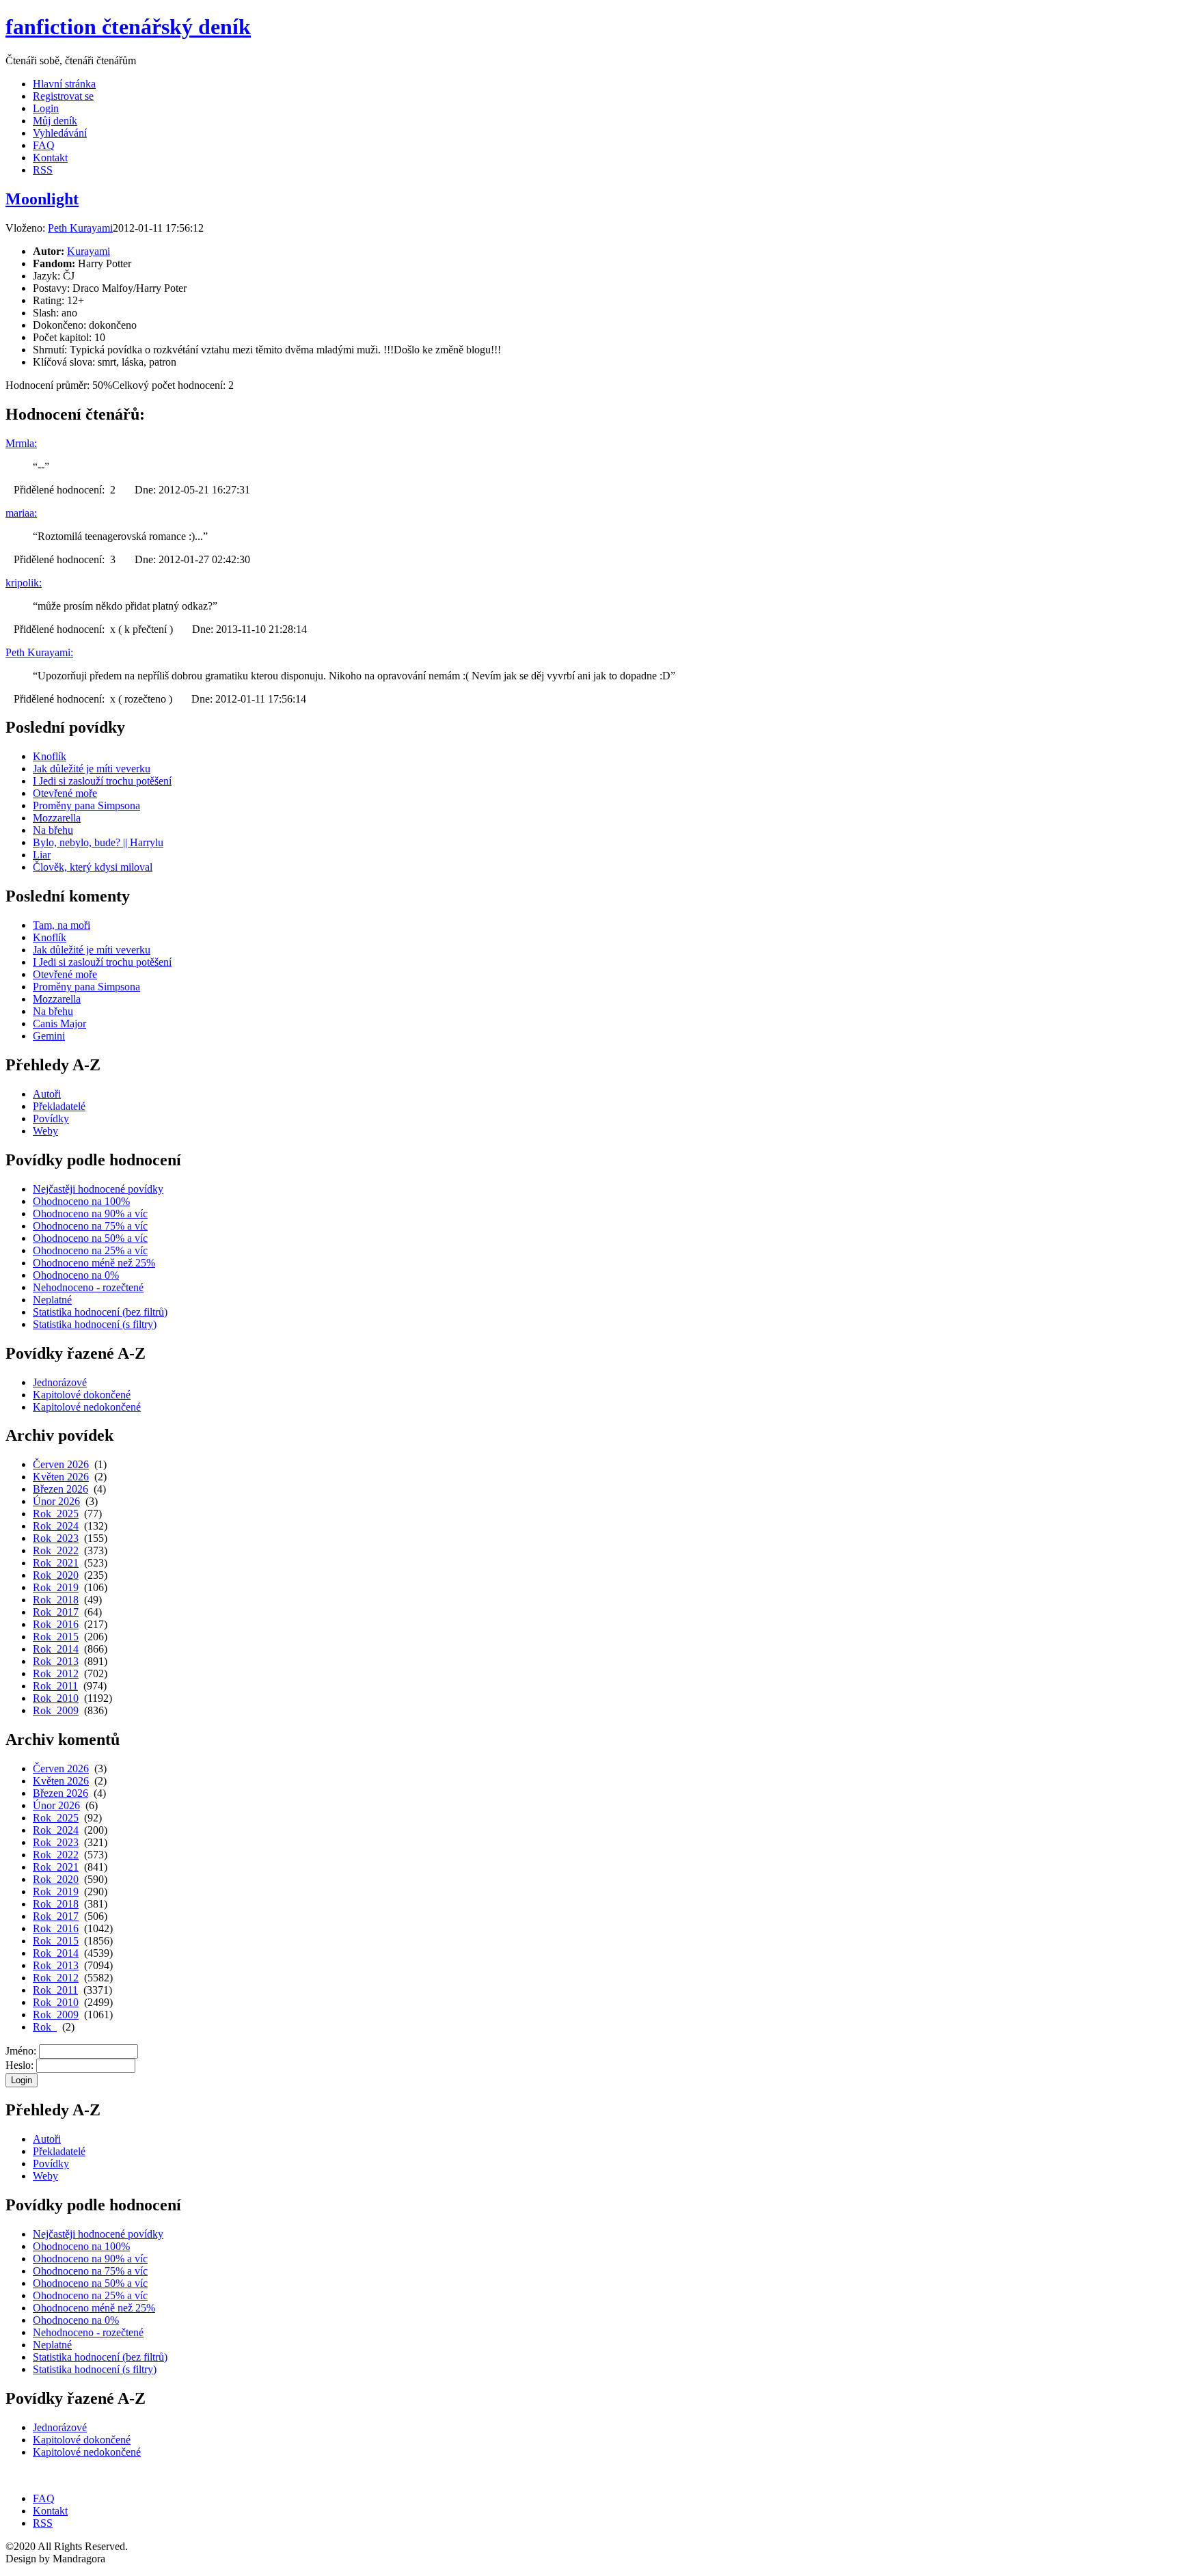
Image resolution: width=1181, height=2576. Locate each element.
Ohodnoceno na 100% (81, 1201)
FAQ (44, 145)
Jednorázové (60, 1382)
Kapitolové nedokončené (87, 1407)
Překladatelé (59, 1106)
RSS (43, 170)
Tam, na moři (62, 925)
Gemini (49, 1036)
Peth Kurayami (80, 228)
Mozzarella (57, 818)
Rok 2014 (56, 1649)
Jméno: (21, 2051)
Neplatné (52, 1300)
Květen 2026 (61, 1477)
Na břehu (53, 830)
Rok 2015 (56, 1637)
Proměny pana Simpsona (86, 805)
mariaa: (21, 513)
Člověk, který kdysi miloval (93, 867)
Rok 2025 (56, 1514)
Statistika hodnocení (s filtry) (95, 1324)
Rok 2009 (56, 1710)
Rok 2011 (55, 1686)
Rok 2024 (56, 1526)
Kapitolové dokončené (82, 1395)
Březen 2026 (60, 1489)
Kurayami (89, 251)
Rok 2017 (56, 1612)
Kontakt (50, 158)
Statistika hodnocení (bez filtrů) (100, 1312)
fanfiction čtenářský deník (128, 27)
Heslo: (19, 2065)
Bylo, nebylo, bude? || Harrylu (98, 842)
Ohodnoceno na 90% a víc (90, 1214)
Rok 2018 (56, 1600)
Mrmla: (21, 443)
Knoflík (50, 756)
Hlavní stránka (64, 84)
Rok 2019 (56, 1587)
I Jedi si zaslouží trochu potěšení (102, 781)
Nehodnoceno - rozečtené (88, 1287)
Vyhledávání (60, 133)
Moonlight (42, 199)
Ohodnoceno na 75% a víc (90, 1226)
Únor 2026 (56, 1501)
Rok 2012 (56, 1673)
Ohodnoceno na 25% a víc (90, 1250)
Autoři (47, 1094)
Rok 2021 (56, 1563)
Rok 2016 (56, 1624)
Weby (45, 1131)
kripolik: (24, 583)
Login (46, 108)
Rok (45, 2027)
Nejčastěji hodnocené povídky (98, 1189)
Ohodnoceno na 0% (76, 1275)
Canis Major (59, 1023)
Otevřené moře (65, 793)
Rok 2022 (56, 1550)
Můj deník (55, 121)
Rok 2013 (56, 1661)
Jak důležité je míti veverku (92, 769)
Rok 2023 (56, 1538)
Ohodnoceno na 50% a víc (90, 1238)
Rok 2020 (56, 1575)
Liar (42, 855)
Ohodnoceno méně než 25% (94, 1263)
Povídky (51, 1118)
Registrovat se (63, 96)
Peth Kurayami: (39, 652)
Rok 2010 (56, 1698)
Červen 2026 (61, 1464)
